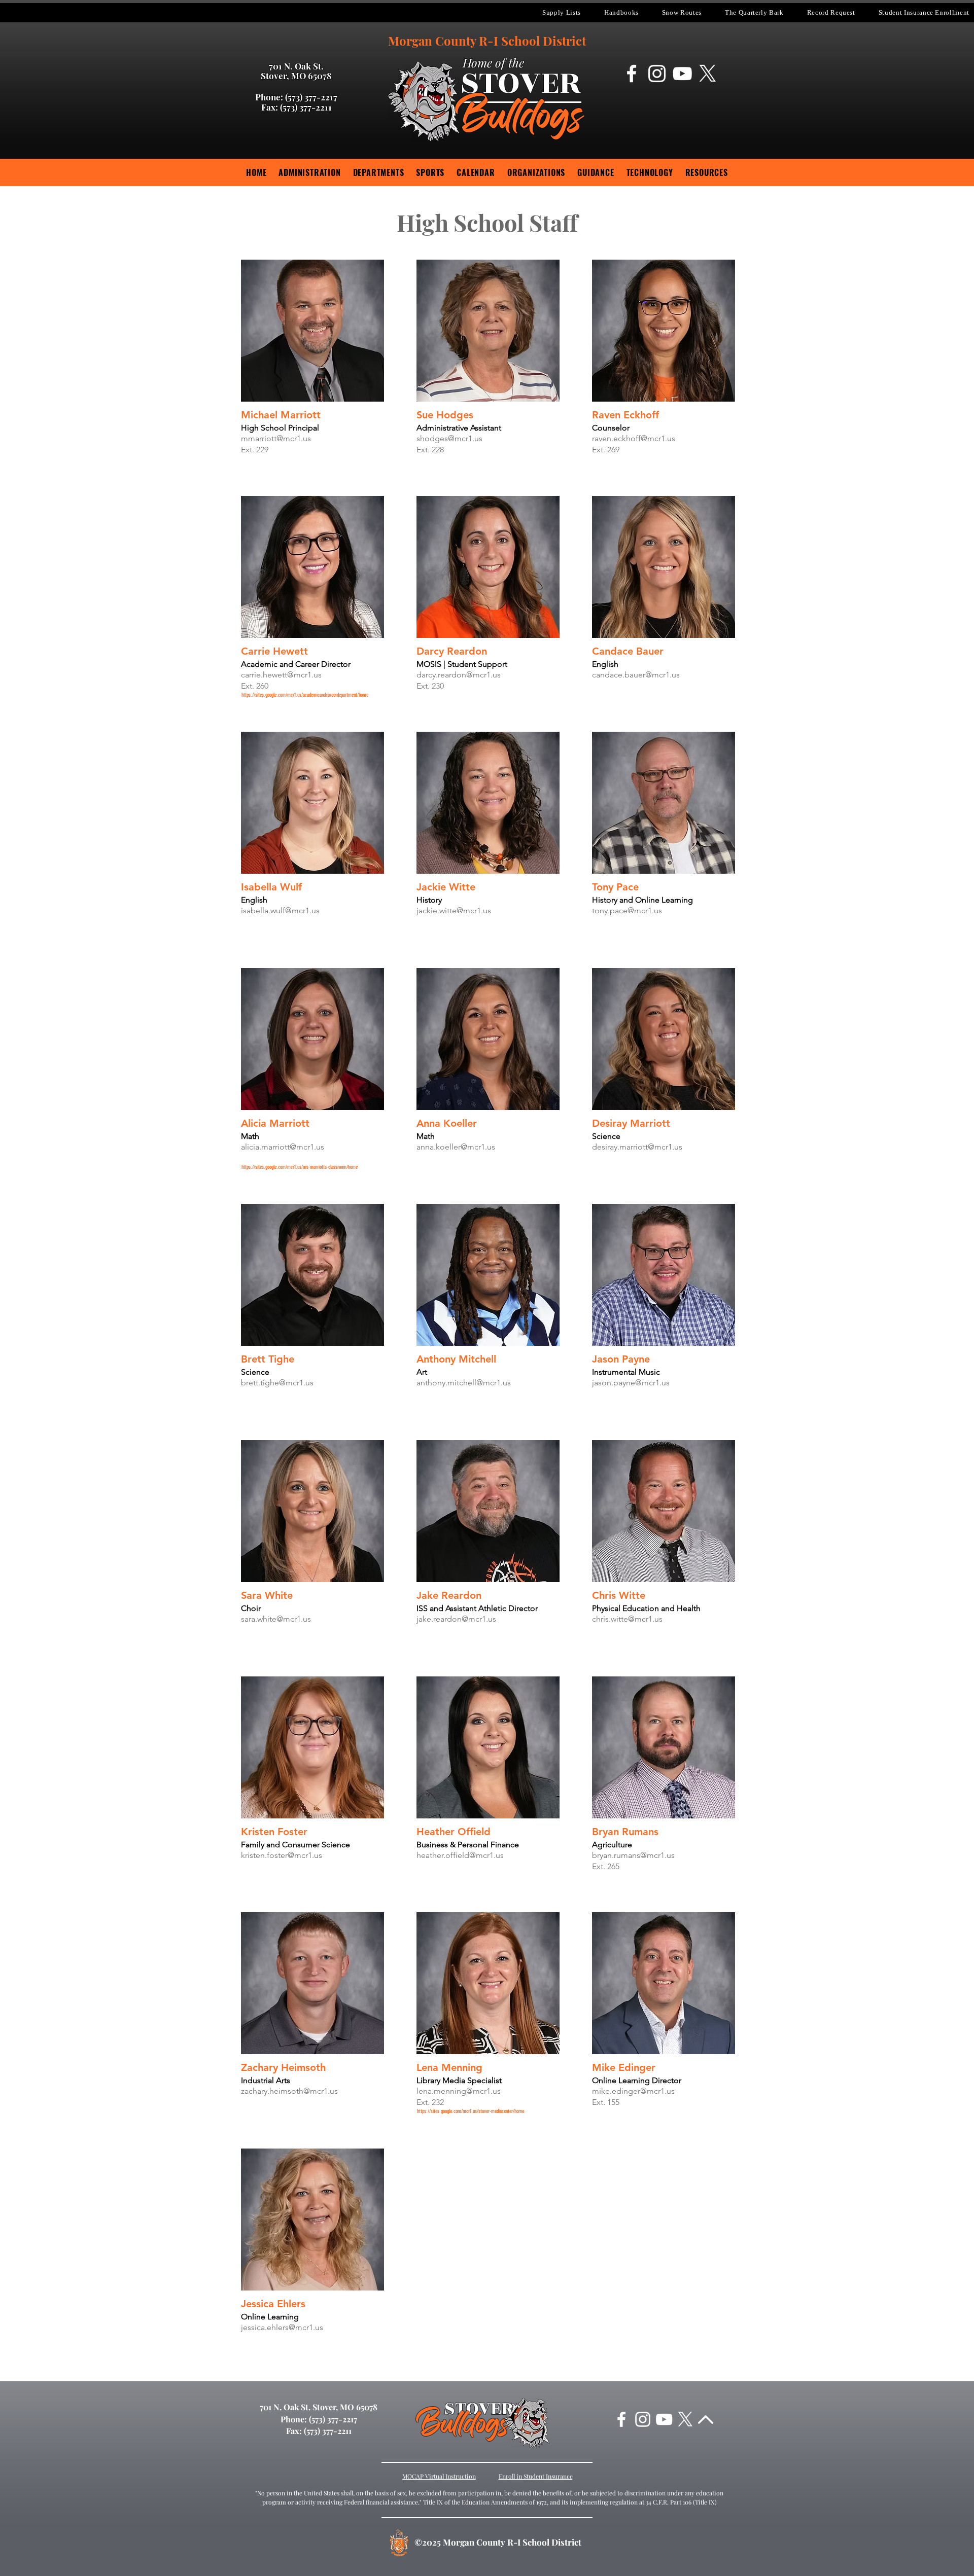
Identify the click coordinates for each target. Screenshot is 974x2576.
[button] (562, 13)
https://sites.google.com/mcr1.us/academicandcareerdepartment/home (305, 695)
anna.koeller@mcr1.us (456, 1147)
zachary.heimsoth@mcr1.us (289, 2091)
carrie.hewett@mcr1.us (281, 675)
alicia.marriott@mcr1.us (283, 1147)
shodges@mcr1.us (449, 438)
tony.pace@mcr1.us (627, 910)
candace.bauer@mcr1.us (636, 675)
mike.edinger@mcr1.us (633, 2091)
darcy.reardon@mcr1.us (459, 675)
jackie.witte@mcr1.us (454, 910)
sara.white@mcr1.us (276, 1619)
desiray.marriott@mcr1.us (637, 1147)
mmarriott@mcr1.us (276, 438)
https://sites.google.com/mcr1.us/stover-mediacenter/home (471, 2111)
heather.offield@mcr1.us (460, 1855)
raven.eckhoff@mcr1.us (634, 438)
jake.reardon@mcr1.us (456, 1619)
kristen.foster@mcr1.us (282, 1855)
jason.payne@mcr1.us (631, 1383)
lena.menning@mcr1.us (459, 2091)
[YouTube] (682, 74)
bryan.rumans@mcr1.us (633, 1855)
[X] (708, 74)
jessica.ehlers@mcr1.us (282, 2327)
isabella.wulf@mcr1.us (280, 910)
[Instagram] (657, 74)
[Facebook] (632, 74)
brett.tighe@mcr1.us (277, 1383)
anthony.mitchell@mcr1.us (464, 1383)
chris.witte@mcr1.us (627, 1619)
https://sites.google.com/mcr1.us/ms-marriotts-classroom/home (300, 1167)
